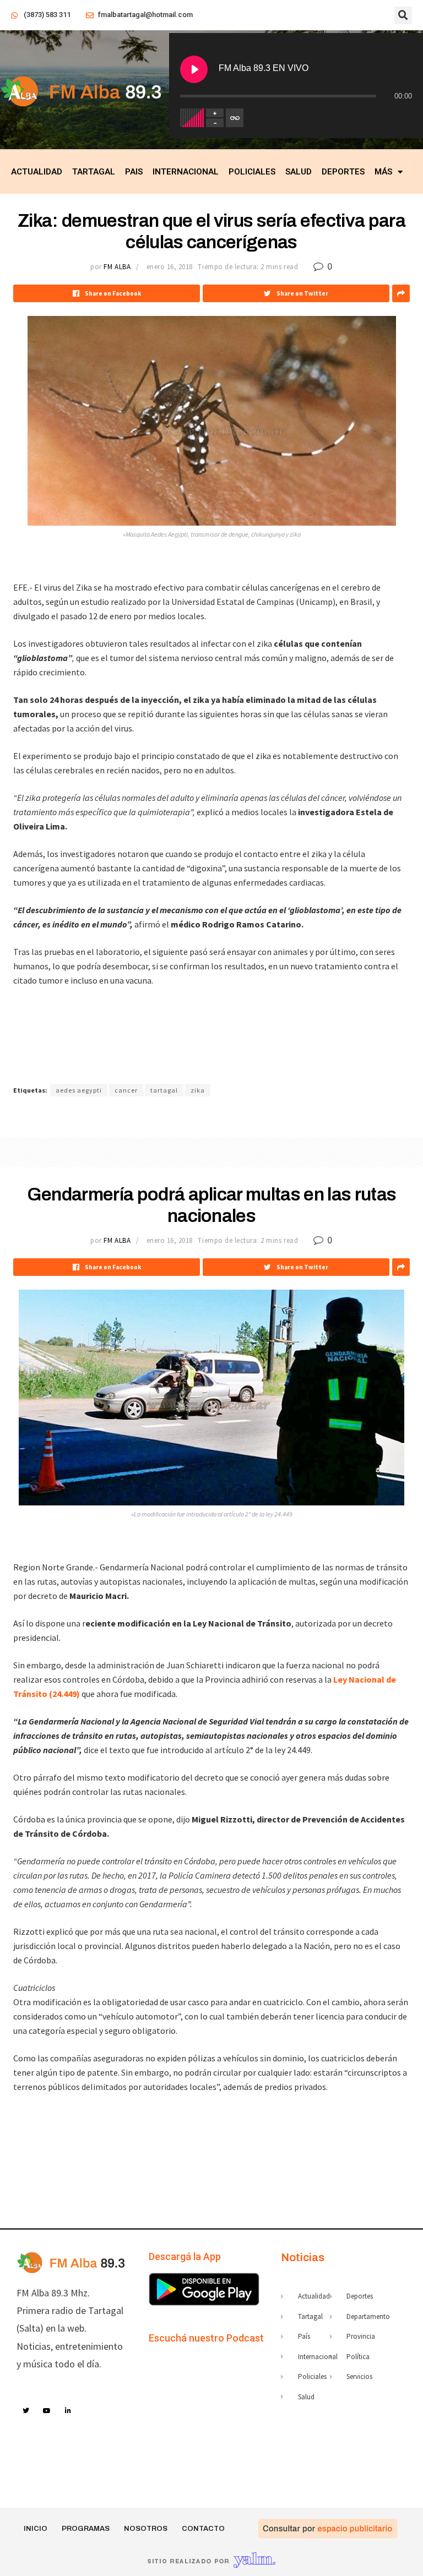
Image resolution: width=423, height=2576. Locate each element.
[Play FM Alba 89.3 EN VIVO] (194, 69)
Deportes (343, 172)
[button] (403, 15)
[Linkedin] (68, 2411)
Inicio (36, 2529)
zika (198, 1090)
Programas (86, 2529)
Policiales (252, 172)
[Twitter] (26, 2411)
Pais (134, 172)
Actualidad (37, 172)
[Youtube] (47, 2411)
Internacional (186, 172)
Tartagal (94, 172)
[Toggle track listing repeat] (235, 118)
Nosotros (146, 2529)
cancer (126, 1090)
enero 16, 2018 (170, 267)
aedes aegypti (79, 1090)
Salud (299, 172)
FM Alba (117, 267)
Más (383, 172)
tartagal (164, 1090)
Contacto (203, 2529)
